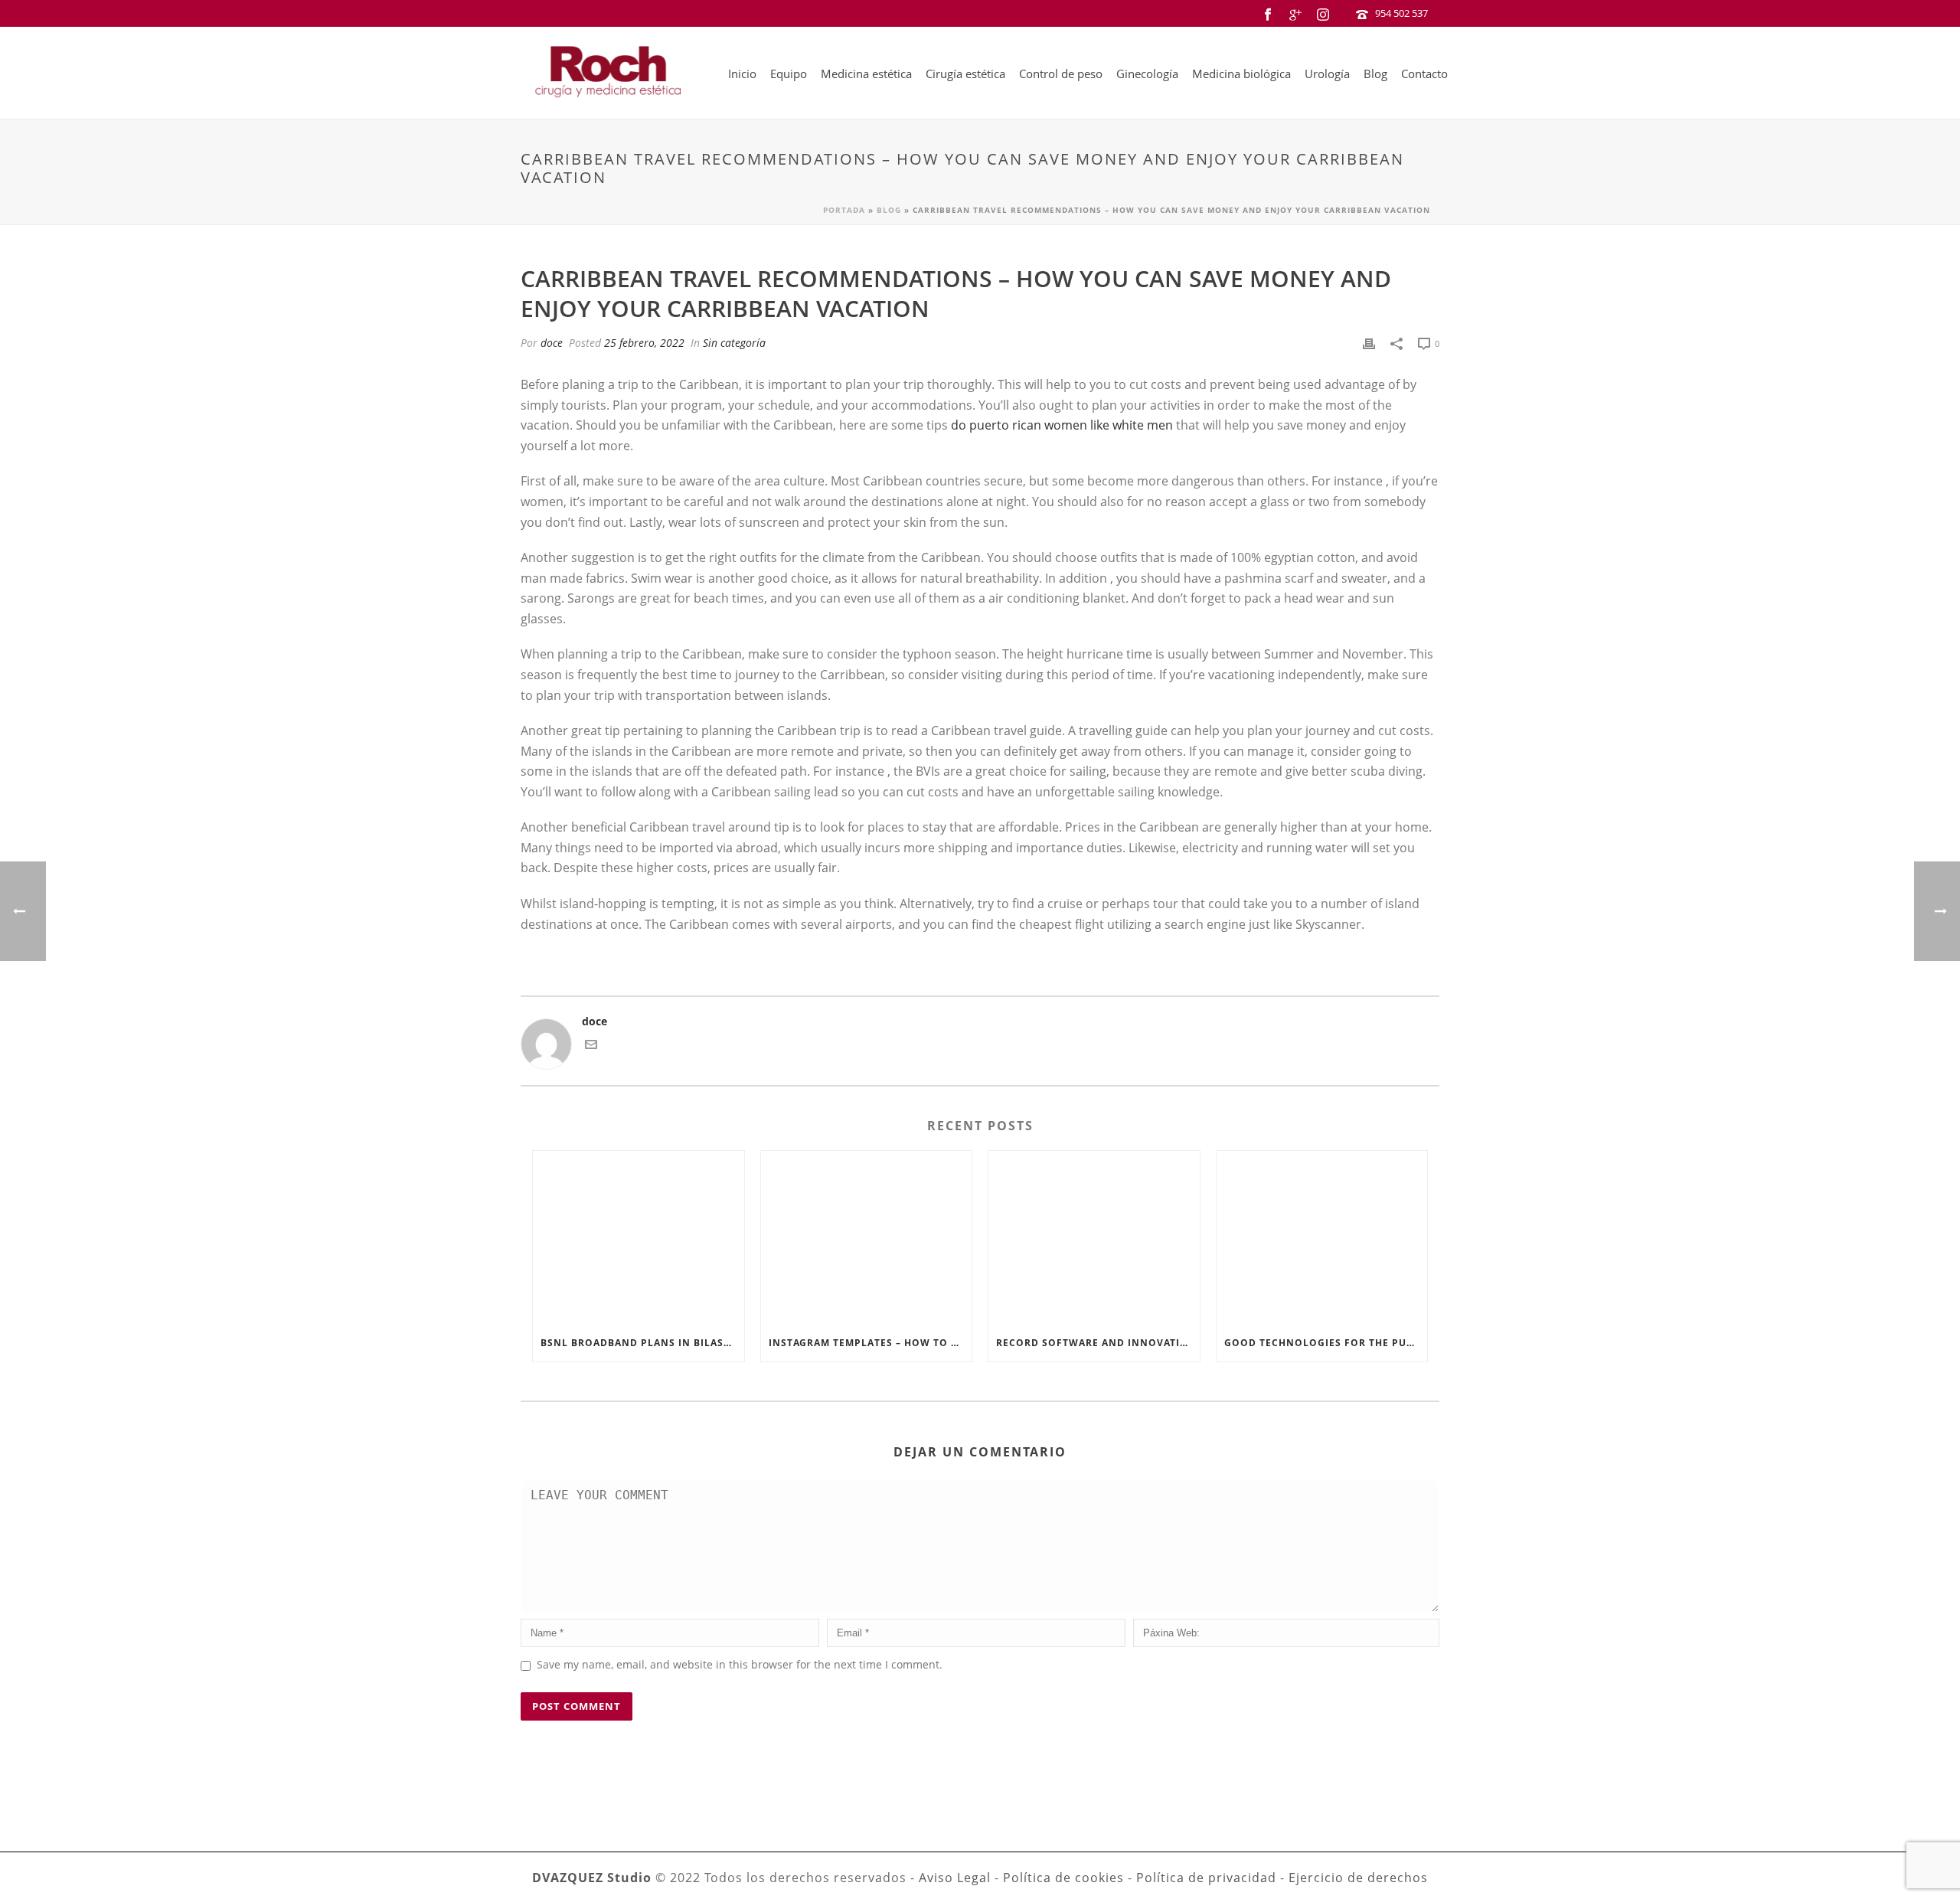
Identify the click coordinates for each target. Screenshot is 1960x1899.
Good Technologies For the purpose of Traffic (1326, 1343)
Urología (1327, 74)
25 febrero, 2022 (644, 343)
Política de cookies (1063, 1878)
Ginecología (1147, 74)
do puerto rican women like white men (1062, 425)
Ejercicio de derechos (1358, 1878)
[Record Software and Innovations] (1094, 1237)
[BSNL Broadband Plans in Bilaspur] (639, 1237)
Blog (1375, 74)
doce (552, 343)
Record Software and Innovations (1098, 1343)
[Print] (1369, 343)
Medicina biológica (1241, 74)
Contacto (1424, 74)
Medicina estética (866, 74)
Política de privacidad (1206, 1878)
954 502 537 (1401, 13)
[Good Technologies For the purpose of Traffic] (1322, 1237)
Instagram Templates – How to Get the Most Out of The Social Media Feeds (871, 1343)
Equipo (789, 74)
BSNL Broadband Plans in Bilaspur (642, 1343)
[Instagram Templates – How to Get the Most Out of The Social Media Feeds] (867, 1237)
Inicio (742, 74)
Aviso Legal (955, 1878)
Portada (844, 210)
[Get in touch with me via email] (591, 1046)
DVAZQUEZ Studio (592, 1878)
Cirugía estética (965, 74)
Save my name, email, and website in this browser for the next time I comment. (740, 1664)
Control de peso (1061, 74)
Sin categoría (734, 343)
